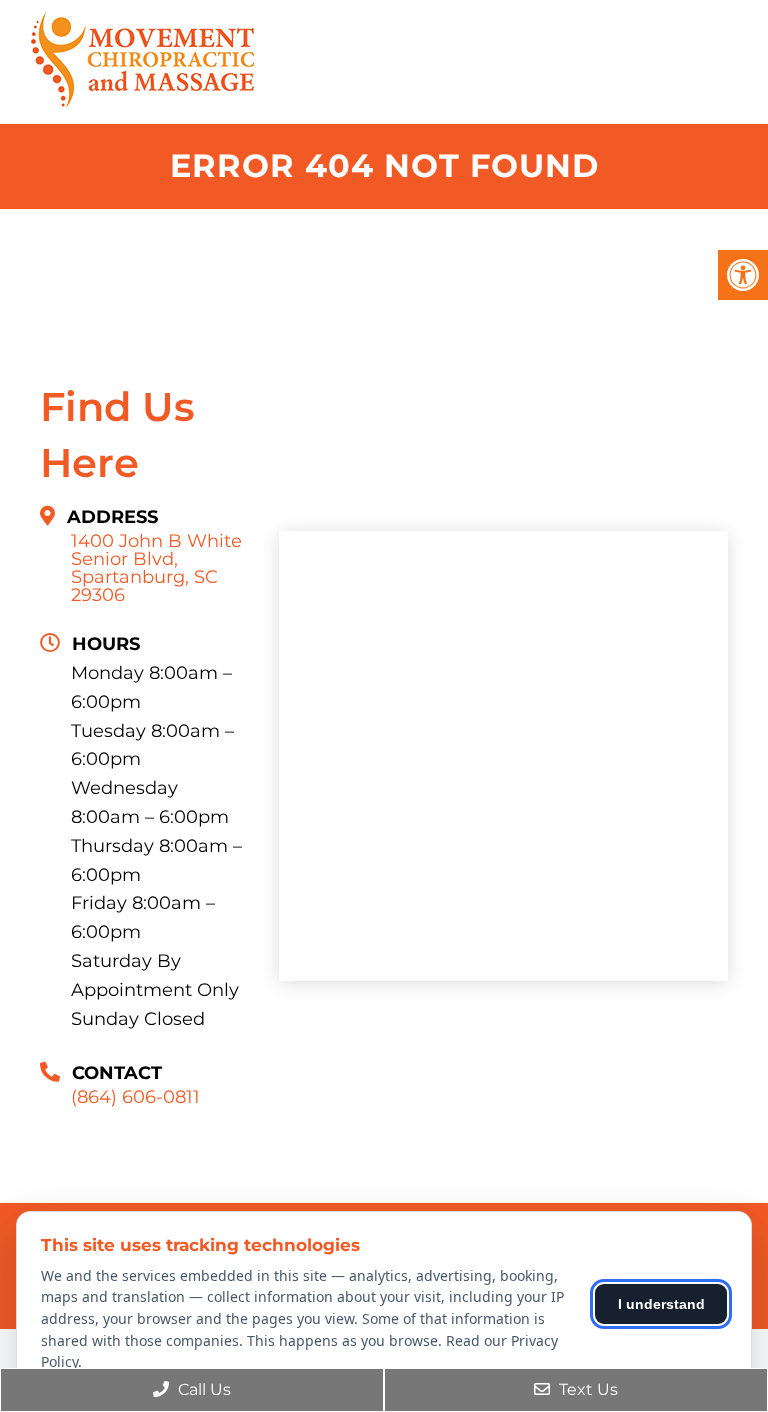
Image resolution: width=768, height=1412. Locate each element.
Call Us (202, 1389)
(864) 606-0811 (135, 1097)
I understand (661, 1304)
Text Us (586, 1389)
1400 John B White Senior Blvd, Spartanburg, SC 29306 (156, 568)
